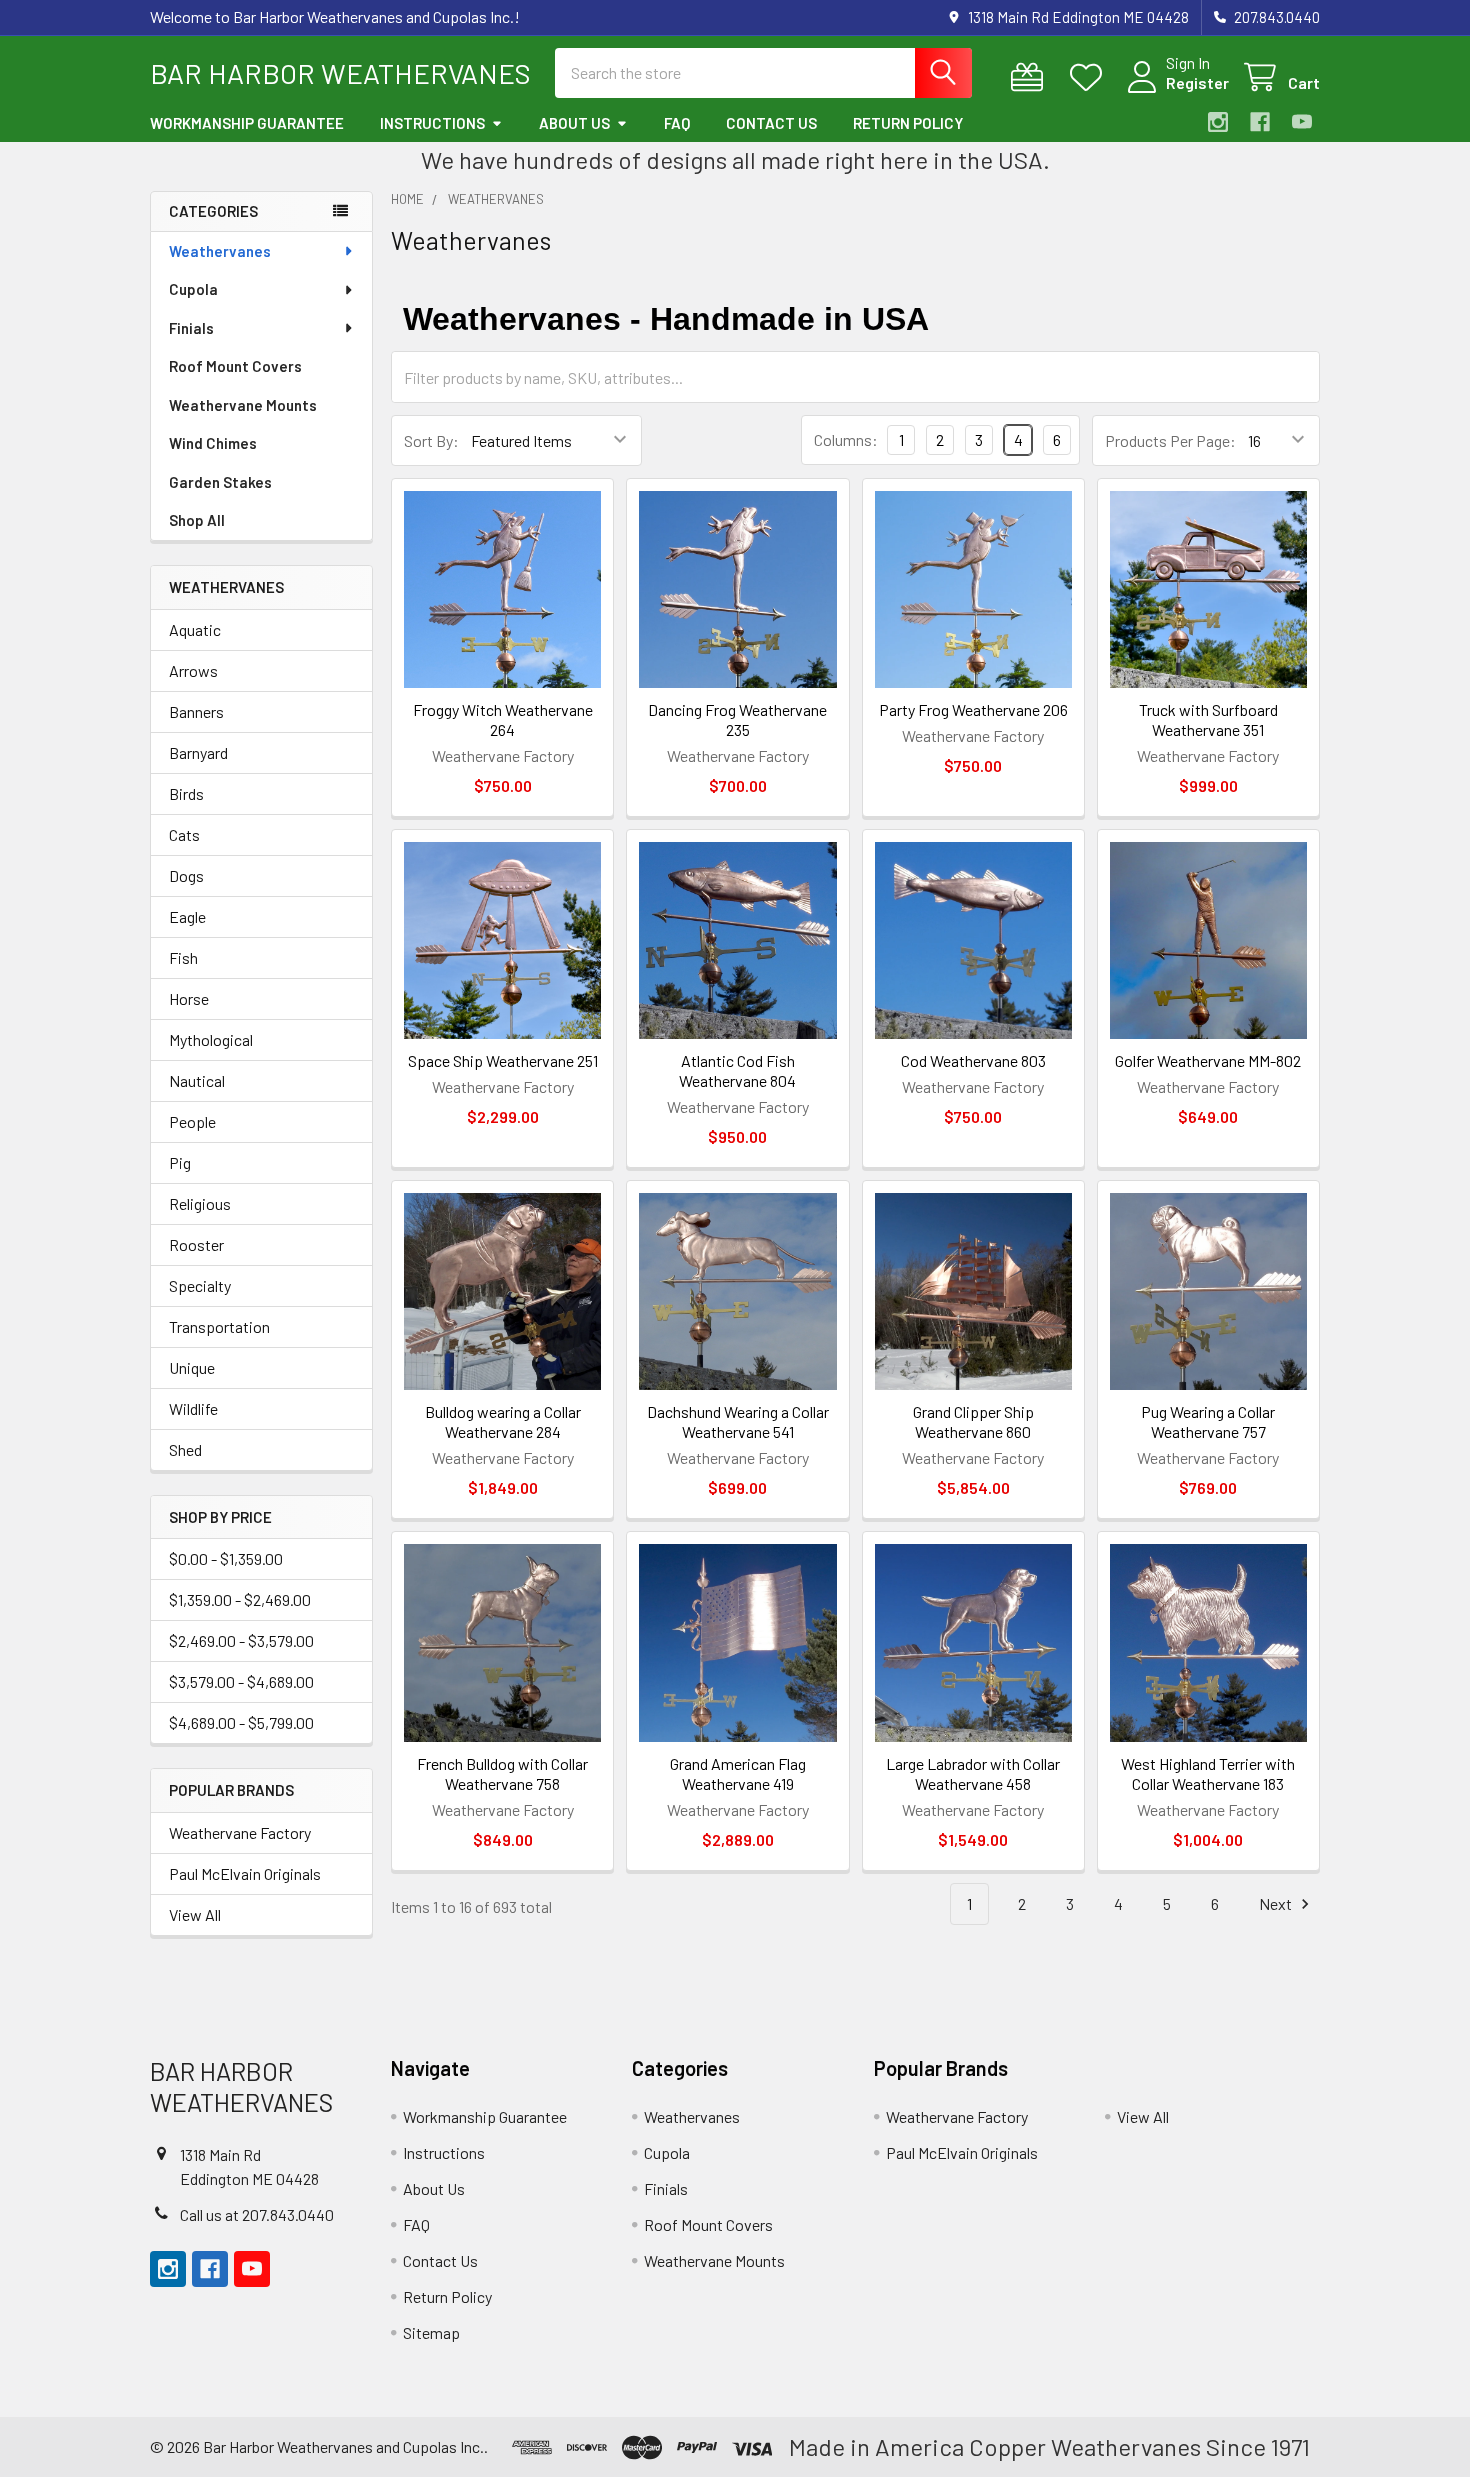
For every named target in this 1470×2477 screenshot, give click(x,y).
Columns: (846, 439)
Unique (192, 1367)
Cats (184, 834)
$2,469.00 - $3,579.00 (241, 1640)
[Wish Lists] (1090, 77)
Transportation (219, 1326)
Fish (183, 957)
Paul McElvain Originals (245, 1873)
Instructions (432, 123)
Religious (200, 1203)
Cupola (193, 289)
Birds (186, 793)
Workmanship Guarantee (247, 123)
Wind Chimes (213, 443)
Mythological (211, 1039)
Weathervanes (220, 251)
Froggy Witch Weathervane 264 (503, 719)
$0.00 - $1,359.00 (226, 1558)
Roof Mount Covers (235, 366)
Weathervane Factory (240, 1832)
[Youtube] (1302, 122)
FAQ (677, 123)
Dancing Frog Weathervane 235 (737, 719)
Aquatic (195, 629)
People (192, 1121)
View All (195, 1914)
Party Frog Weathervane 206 (973, 709)
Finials (191, 328)
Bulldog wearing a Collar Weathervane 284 (503, 1421)
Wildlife (193, 1408)
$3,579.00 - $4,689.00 (241, 1681)
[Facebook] (1260, 122)
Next (1277, 1903)
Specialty (200, 1285)
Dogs (186, 875)
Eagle (187, 916)
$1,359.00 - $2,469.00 (240, 1599)
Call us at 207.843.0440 (257, 2214)
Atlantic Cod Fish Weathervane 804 (737, 1070)
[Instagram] (1218, 122)
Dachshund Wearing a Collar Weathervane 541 (738, 1421)
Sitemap (431, 2332)
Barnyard (198, 752)
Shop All (197, 520)
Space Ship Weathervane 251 (503, 1060)
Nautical (197, 1080)
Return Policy (908, 123)
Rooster (196, 1244)
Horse (189, 998)
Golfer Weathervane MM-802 (1208, 1060)
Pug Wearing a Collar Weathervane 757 (1208, 1421)
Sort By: (431, 440)
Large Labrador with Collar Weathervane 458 (973, 1773)
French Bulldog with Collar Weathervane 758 (502, 1773)
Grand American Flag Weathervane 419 (738, 1773)
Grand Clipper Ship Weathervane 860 (973, 1421)
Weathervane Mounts (243, 405)
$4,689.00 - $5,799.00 (241, 1722)
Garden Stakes (220, 482)
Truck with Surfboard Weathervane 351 (1208, 719)
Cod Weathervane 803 (973, 1060)
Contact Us (771, 123)
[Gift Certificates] (1031, 77)
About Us (574, 123)
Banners (196, 711)
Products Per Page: (1170, 440)
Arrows (193, 670)
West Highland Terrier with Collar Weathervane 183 (1208, 1773)
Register (1197, 82)
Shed (185, 1449)
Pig (180, 1162)
